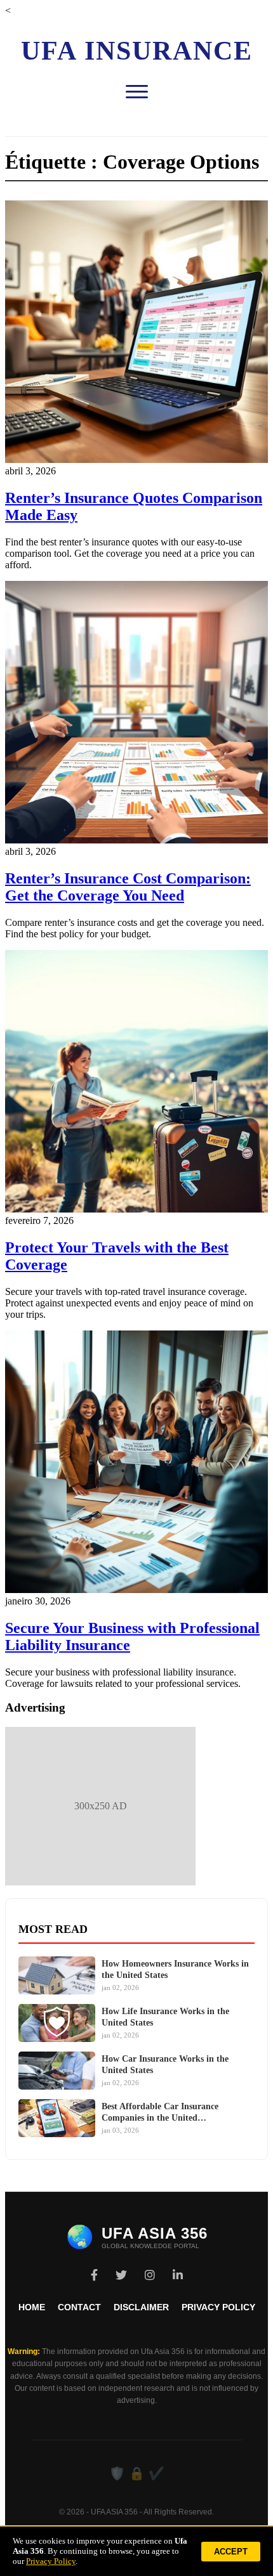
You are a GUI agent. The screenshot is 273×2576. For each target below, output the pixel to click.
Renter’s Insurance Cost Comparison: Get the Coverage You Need (128, 887)
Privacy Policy (218, 2307)
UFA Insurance (137, 51)
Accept (231, 2552)
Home (32, 2307)
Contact (79, 2307)
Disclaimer (141, 2307)
